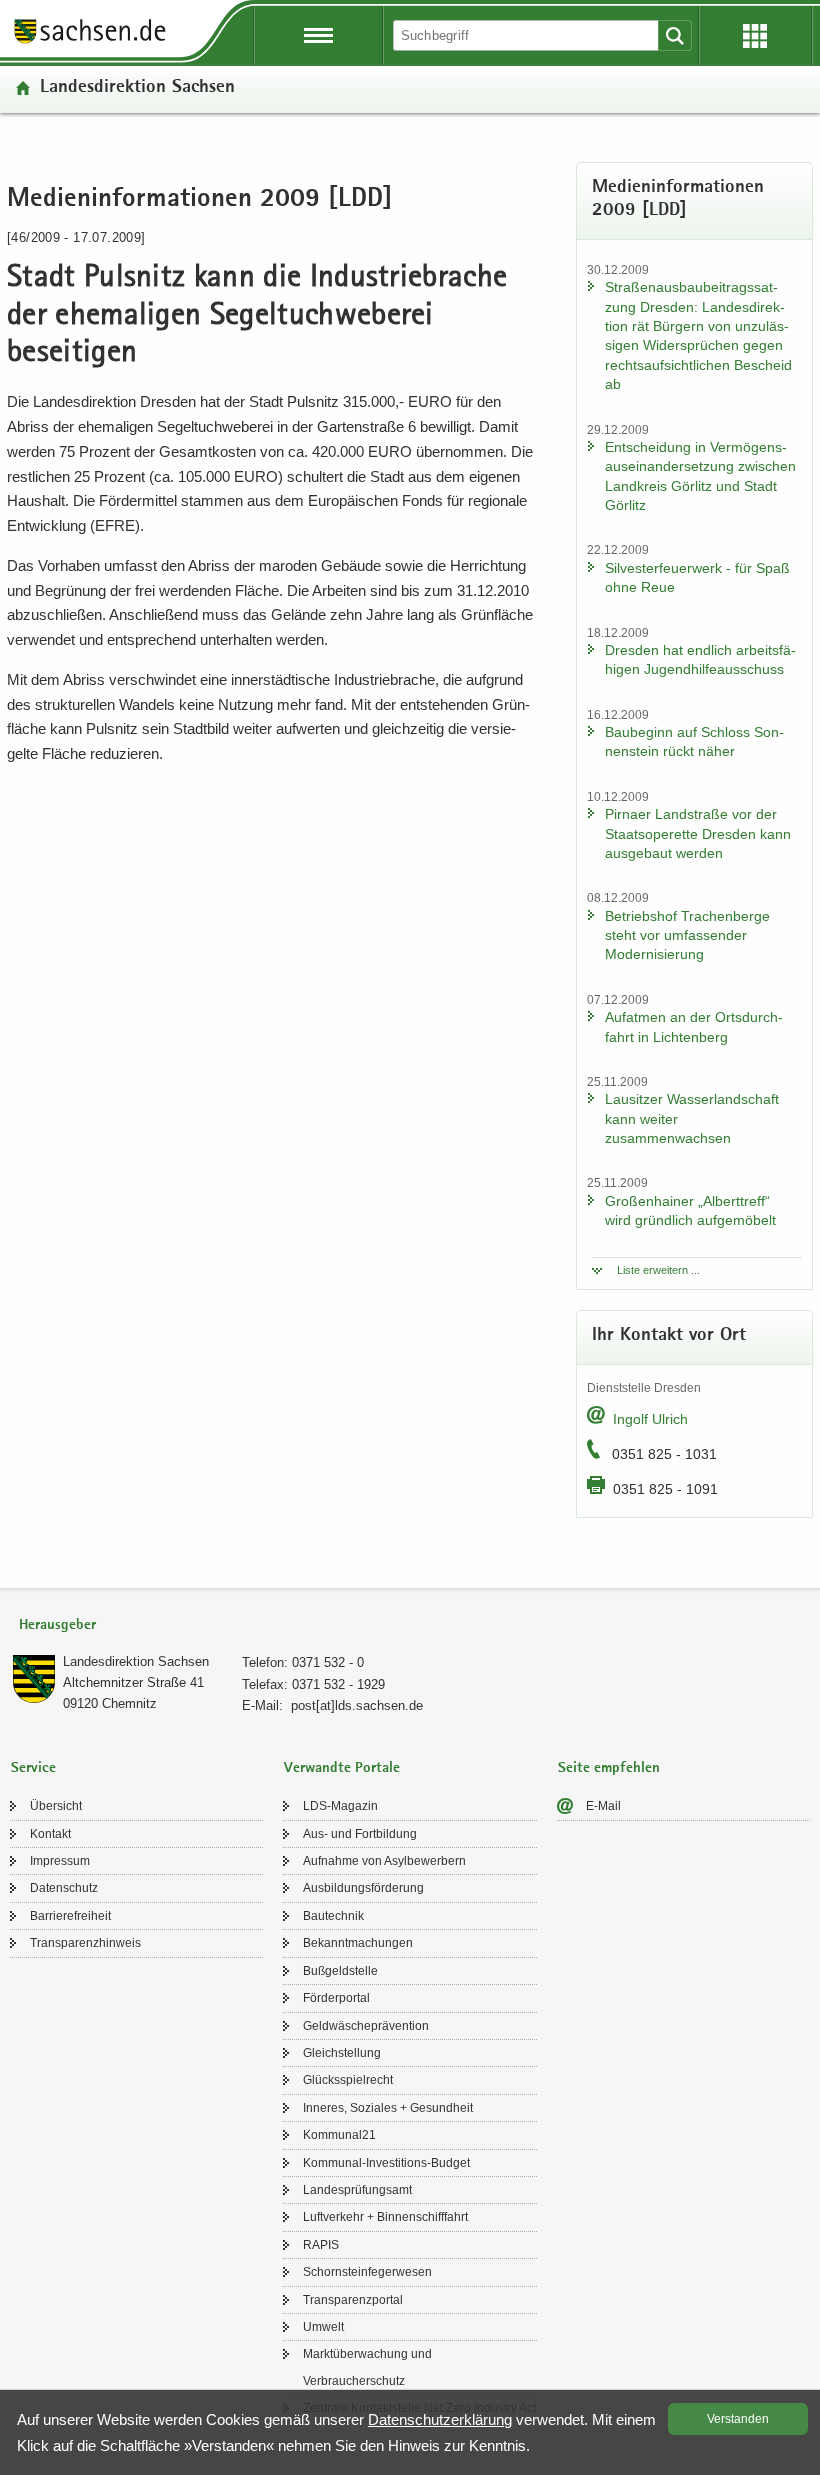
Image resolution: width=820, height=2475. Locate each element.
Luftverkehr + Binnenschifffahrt (385, 2217)
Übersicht (56, 1806)
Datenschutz (64, 1888)
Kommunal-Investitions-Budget (386, 2163)
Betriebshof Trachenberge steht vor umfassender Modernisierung (687, 935)
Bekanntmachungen (358, 1943)
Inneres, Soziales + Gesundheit (388, 2108)
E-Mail (603, 1806)
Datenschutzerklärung (440, 2419)
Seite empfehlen (609, 1768)
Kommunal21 (339, 2135)
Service (33, 1768)
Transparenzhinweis (85, 1943)
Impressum (60, 1861)
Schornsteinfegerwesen (367, 2272)
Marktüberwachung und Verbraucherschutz (367, 2367)
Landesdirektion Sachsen (137, 88)
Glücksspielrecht (348, 2080)
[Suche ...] (675, 35)
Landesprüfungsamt (357, 2190)
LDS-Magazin (340, 1806)
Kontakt (50, 1834)
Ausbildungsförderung (363, 1888)
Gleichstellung (342, 2053)
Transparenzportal (353, 2300)
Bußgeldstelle (340, 1971)
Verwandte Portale (342, 1768)
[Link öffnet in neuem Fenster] (90, 42)
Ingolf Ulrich (650, 1419)
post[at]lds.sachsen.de (357, 1705)
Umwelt (323, 2327)
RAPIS (321, 2245)
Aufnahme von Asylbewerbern (384, 1861)
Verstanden (738, 2419)
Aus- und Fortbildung (360, 1834)
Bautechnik (333, 1916)
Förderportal (336, 1998)
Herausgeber (57, 1625)
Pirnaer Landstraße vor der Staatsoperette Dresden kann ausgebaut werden (698, 833)
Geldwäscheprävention (366, 2026)
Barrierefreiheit (70, 1916)
